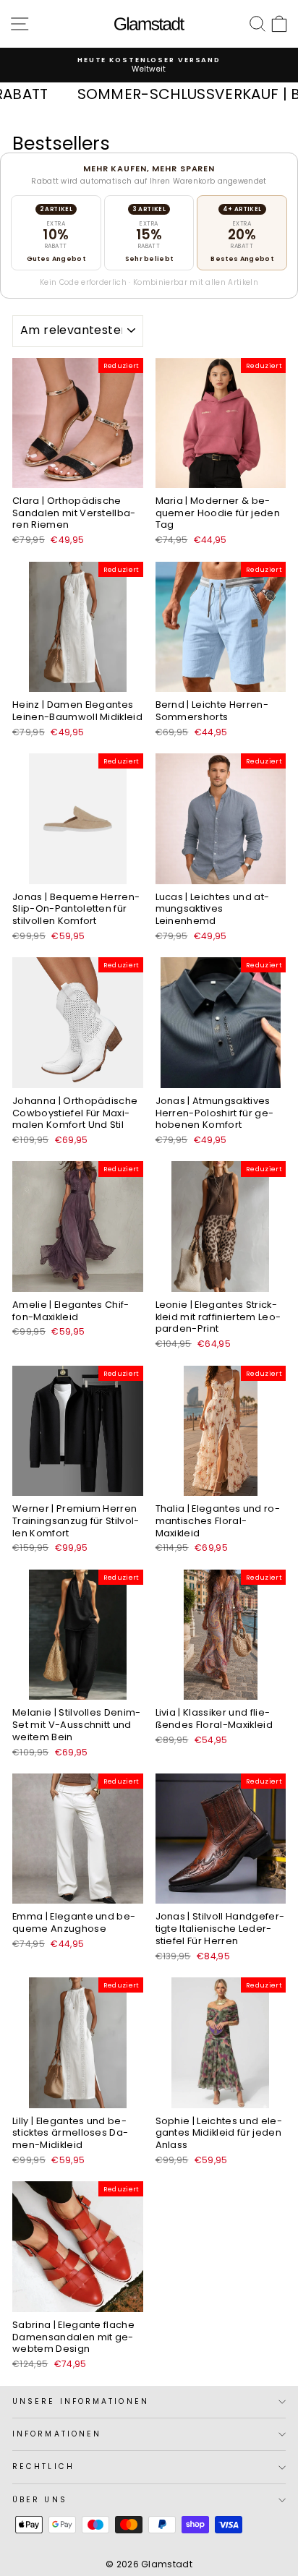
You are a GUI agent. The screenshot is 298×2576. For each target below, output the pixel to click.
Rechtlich (43, 2466)
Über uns (40, 2500)
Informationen (57, 2434)
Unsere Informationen (81, 2401)
